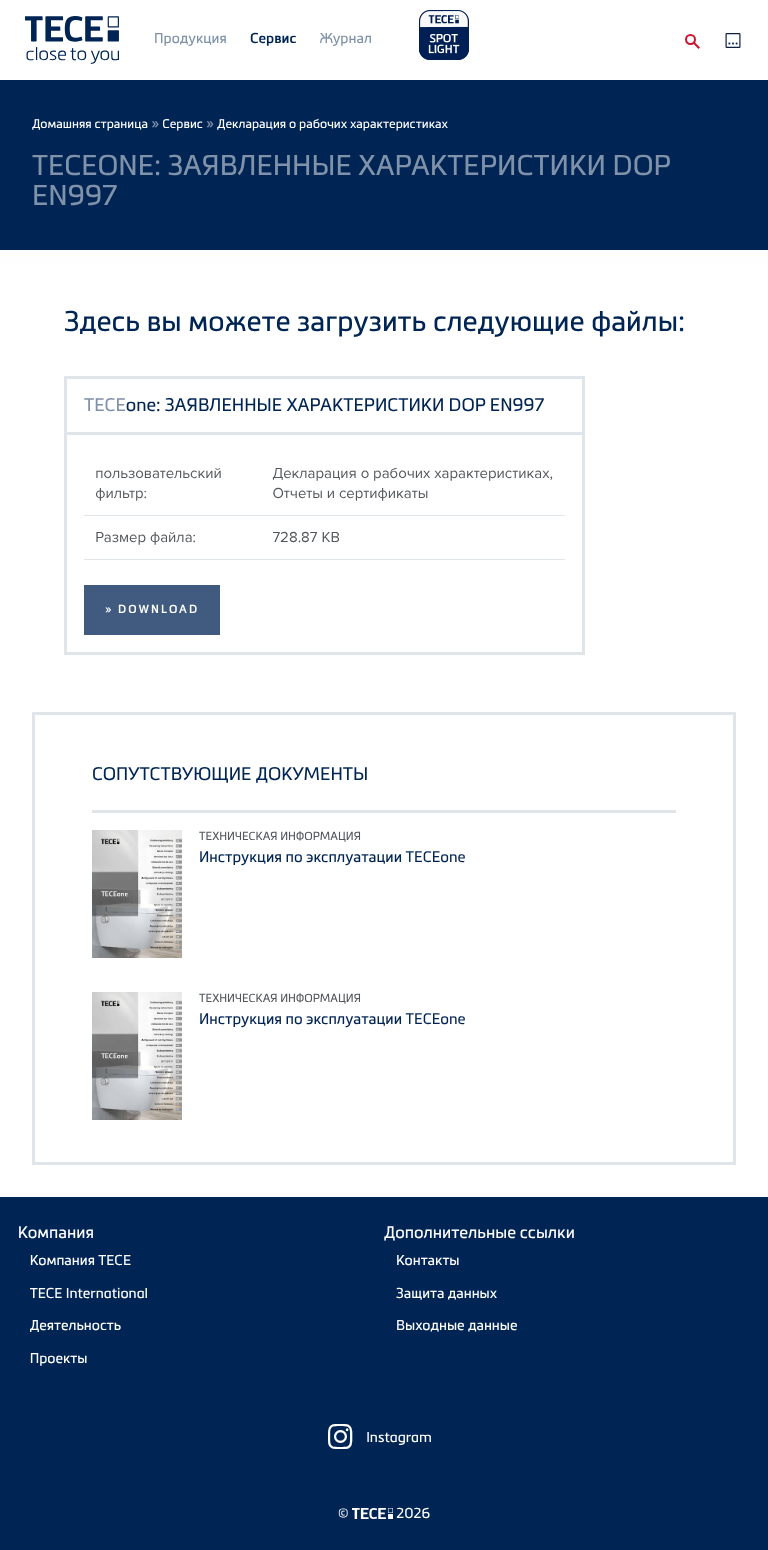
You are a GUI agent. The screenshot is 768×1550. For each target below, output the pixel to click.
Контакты (428, 1260)
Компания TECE (80, 1260)
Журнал (346, 38)
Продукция (190, 38)
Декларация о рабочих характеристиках (332, 123)
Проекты (59, 1358)
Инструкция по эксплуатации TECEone (332, 857)
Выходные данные (457, 1325)
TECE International (89, 1293)
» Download (152, 609)
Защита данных (446, 1293)
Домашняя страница (90, 123)
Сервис (273, 38)
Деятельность (76, 1325)
